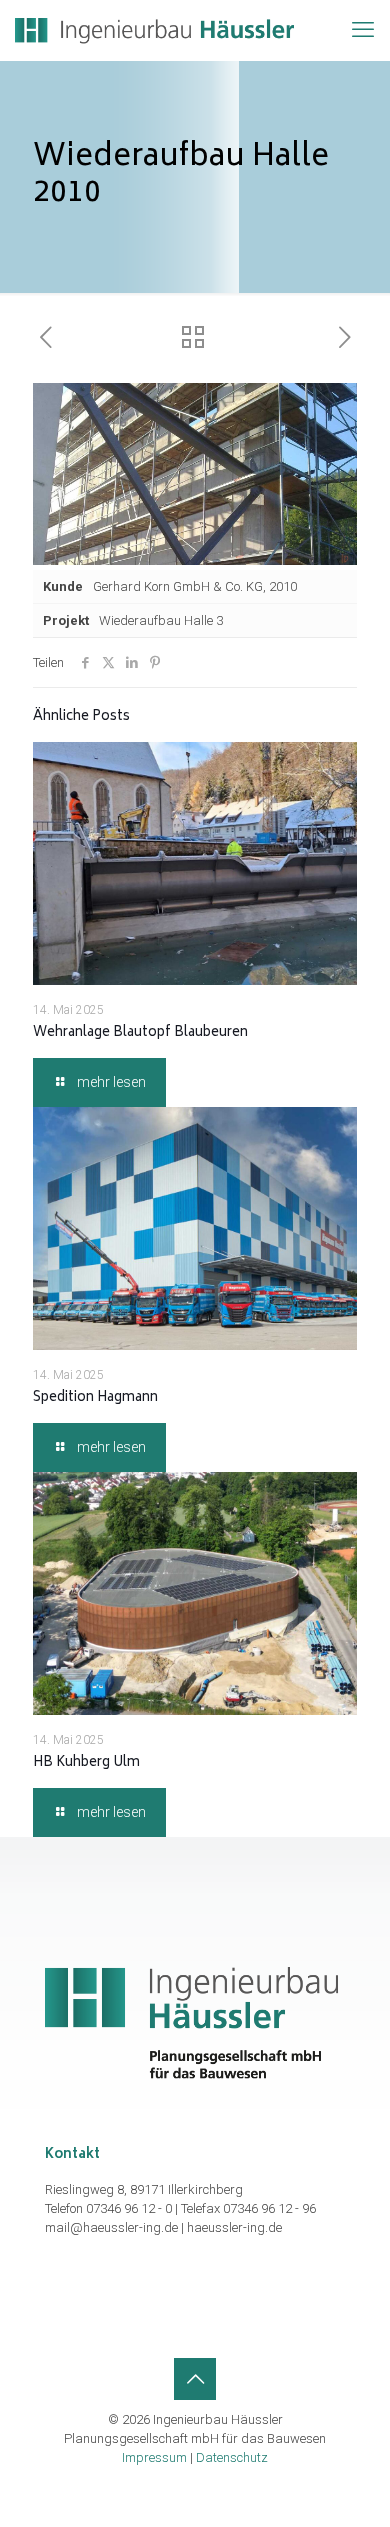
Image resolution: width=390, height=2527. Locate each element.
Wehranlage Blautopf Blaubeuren (140, 1033)
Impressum (154, 2457)
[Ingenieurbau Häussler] (154, 30)
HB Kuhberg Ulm (86, 1763)
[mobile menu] (363, 30)
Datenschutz (232, 2457)
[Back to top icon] (195, 2379)
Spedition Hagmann (95, 1398)
